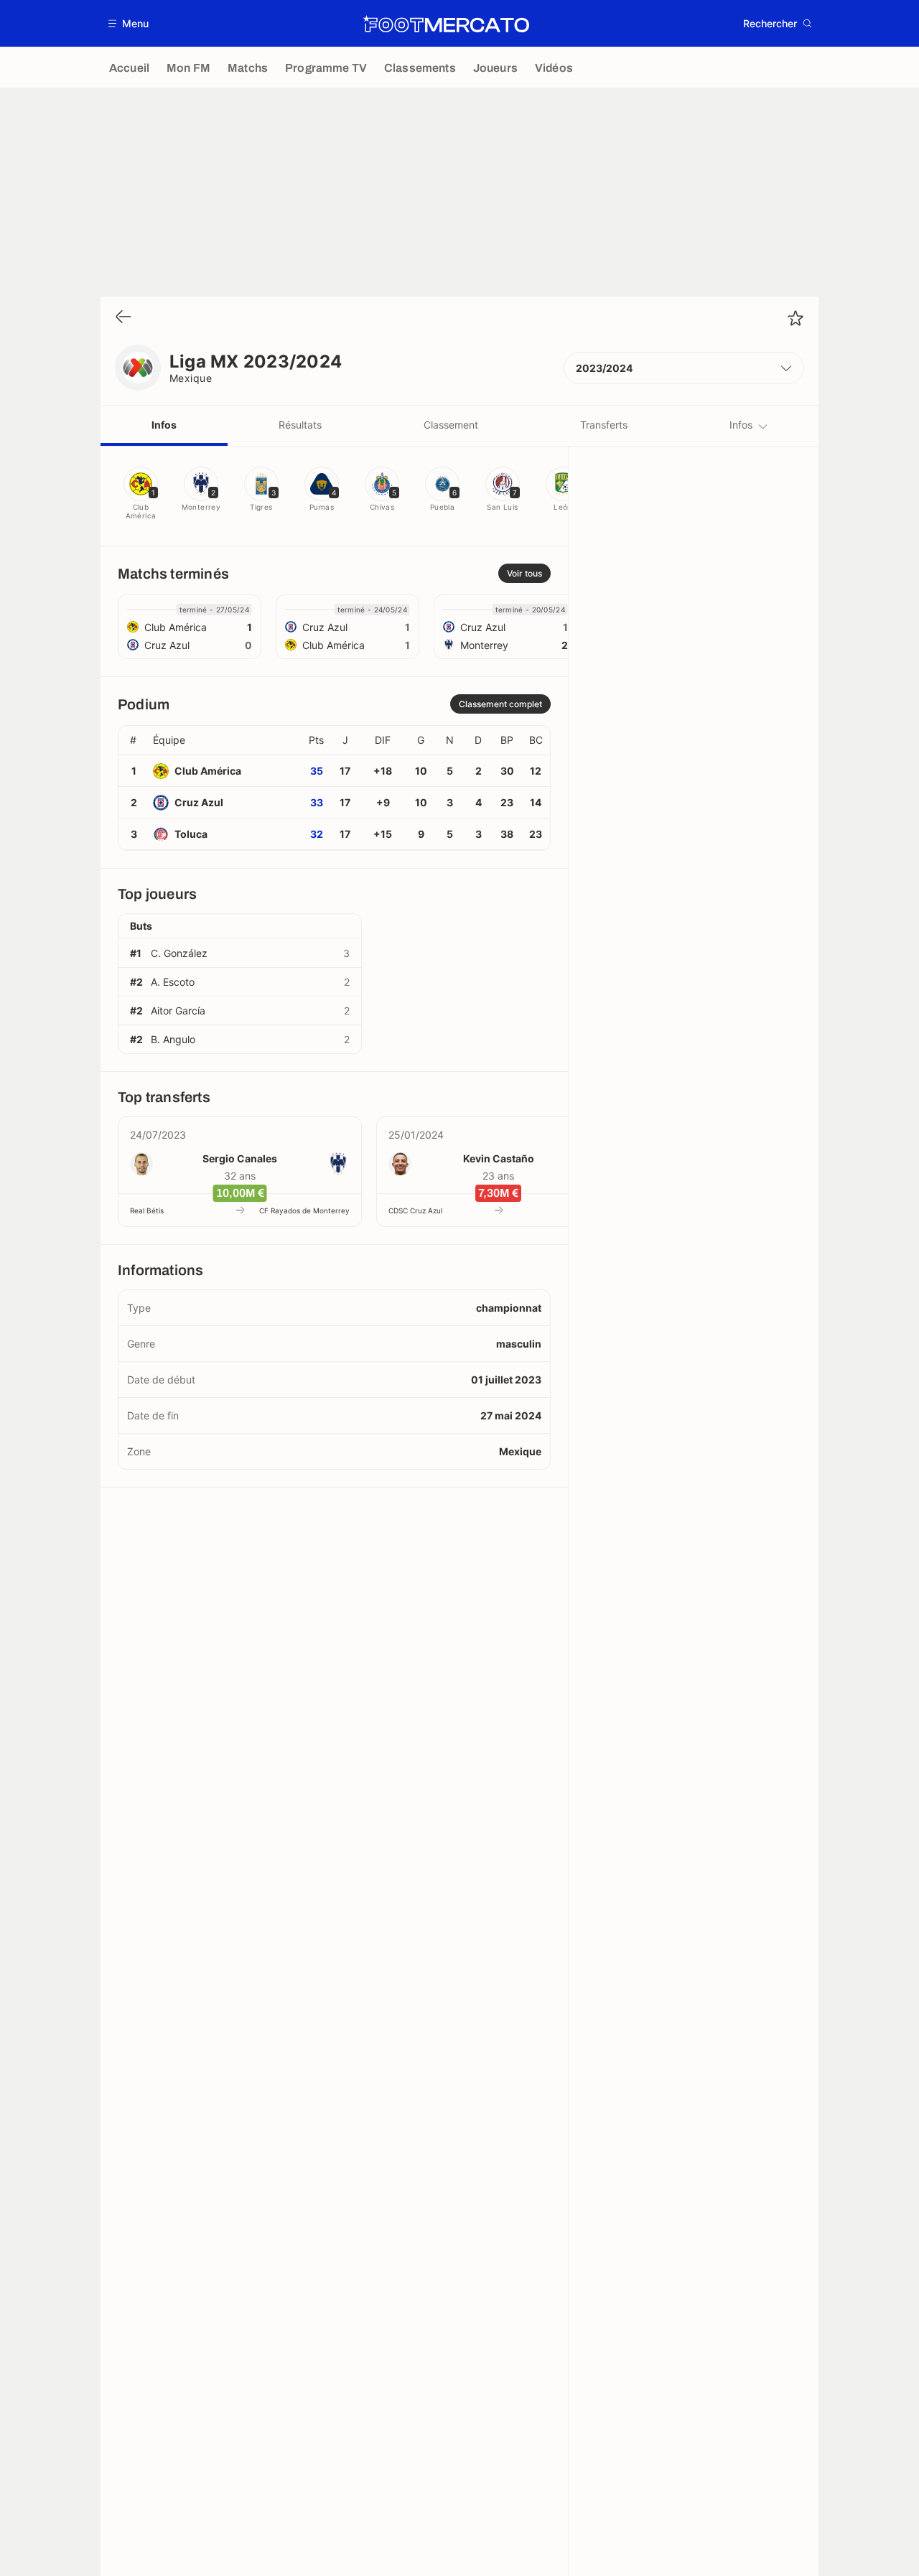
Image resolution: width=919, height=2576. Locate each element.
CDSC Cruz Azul (415, 1210)
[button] (129, 23)
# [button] (133, 740)
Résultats (300, 425)
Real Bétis (147, 1210)
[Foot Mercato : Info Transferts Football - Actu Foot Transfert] (446, 24)
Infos (164, 425)
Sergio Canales (240, 1158)
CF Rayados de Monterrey (304, 1210)
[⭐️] (796, 318)
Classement (451, 425)
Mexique (191, 378)
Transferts (604, 425)
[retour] (123, 318)
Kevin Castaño (499, 1158)
